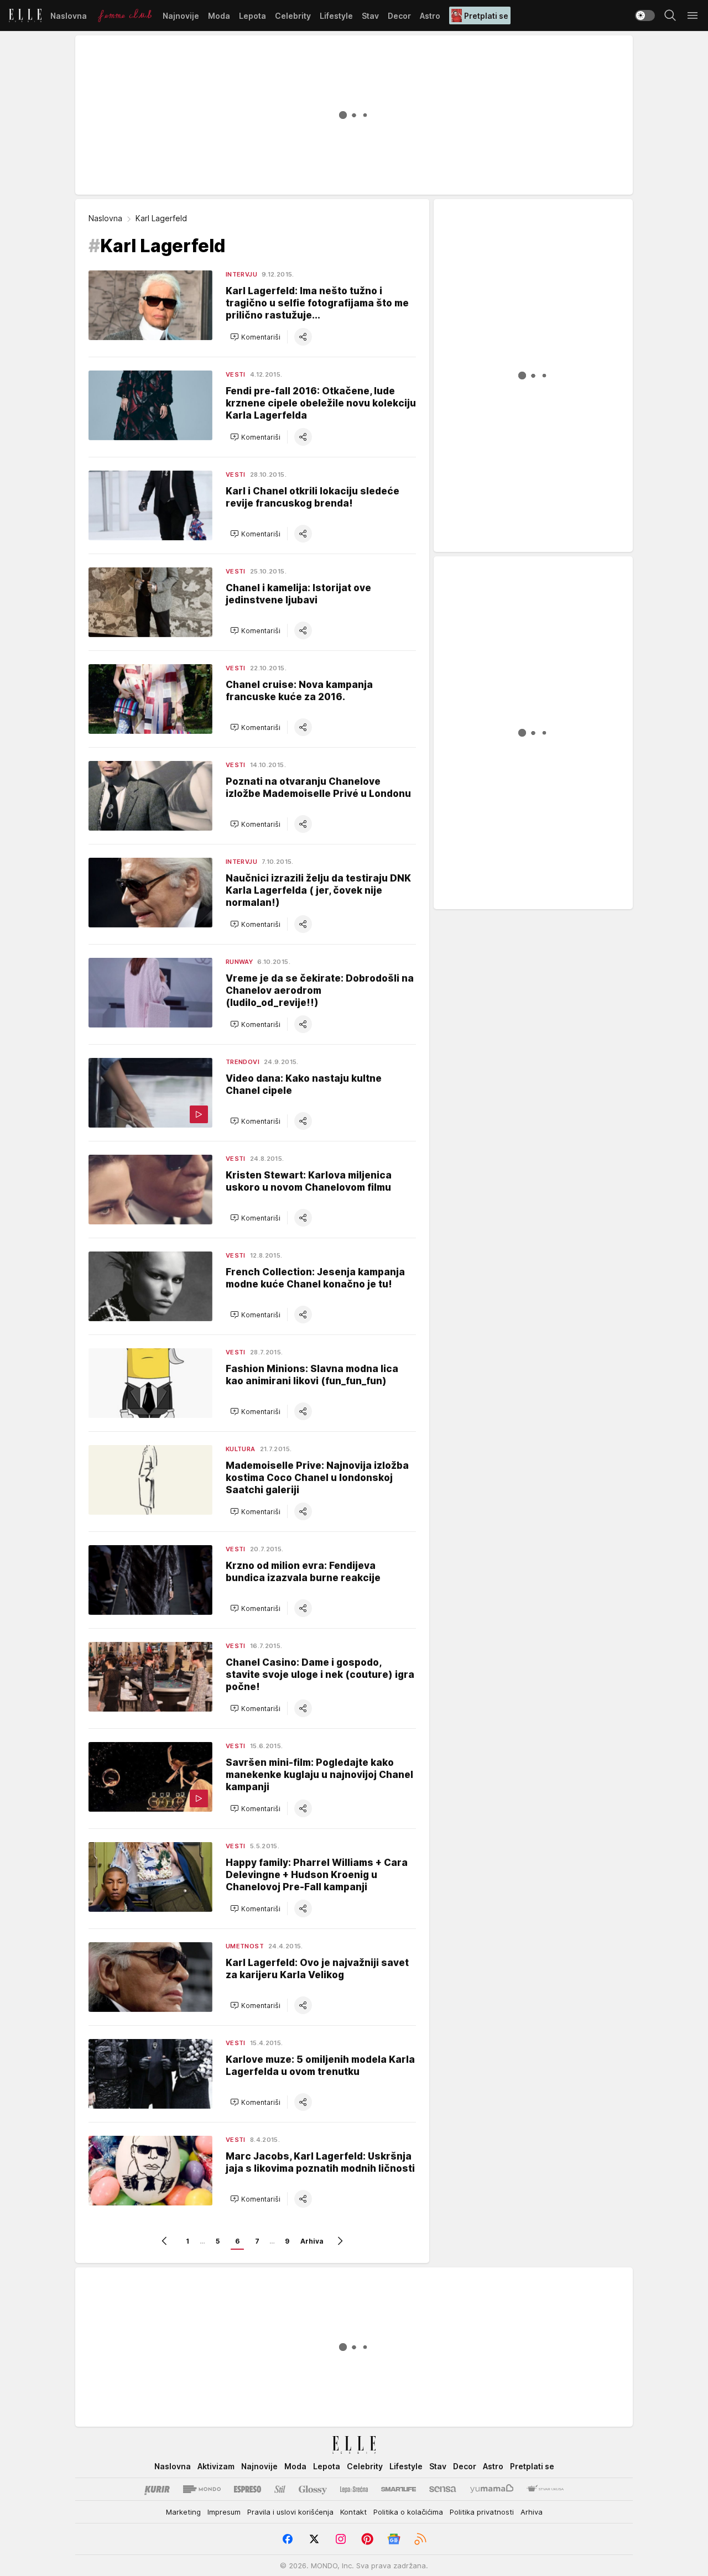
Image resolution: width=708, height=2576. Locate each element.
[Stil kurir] (280, 2489)
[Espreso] (248, 2489)
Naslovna (105, 218)
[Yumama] (492, 2489)
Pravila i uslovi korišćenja (290, 2512)
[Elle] (25, 15)
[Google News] (394, 2539)
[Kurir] (157, 2489)
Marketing (183, 2512)
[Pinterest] (367, 2539)
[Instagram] (341, 2539)
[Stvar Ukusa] (545, 2489)
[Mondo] (202, 2489)
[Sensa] (443, 2489)
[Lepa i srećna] (354, 2489)
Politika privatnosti (482, 2512)
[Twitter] (314, 2539)
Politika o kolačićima (408, 2512)
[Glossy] (313, 2489)
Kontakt (353, 2512)
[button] (255, 337)
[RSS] (420, 2539)
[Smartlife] (399, 2489)
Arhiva (312, 2241)
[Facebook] (288, 2539)
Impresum (224, 2512)
